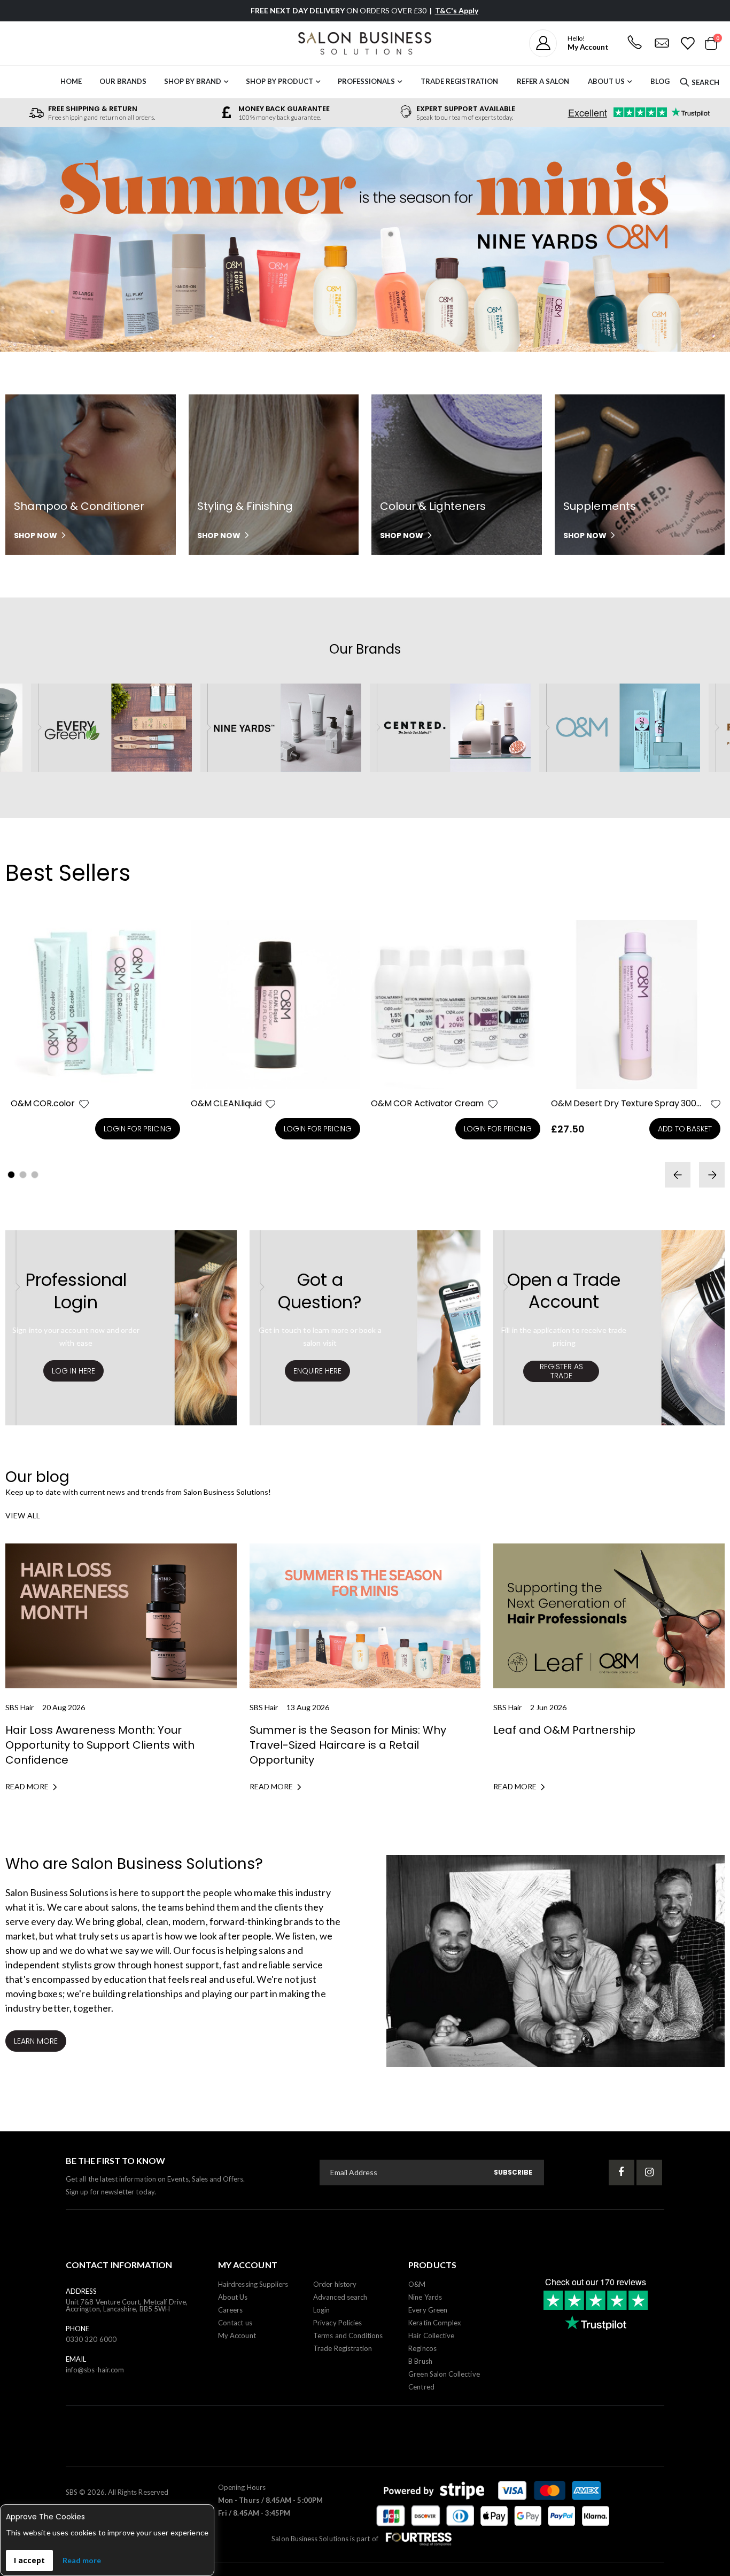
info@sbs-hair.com (95, 2370)
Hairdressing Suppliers (253, 2284)
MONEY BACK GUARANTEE (284, 109)
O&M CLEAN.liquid (226, 1104)
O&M (417, 2284)
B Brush (420, 2361)
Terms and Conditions (348, 2336)
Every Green (428, 2310)
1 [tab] (11, 1175)
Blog (660, 81)
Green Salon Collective (444, 2374)
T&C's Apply (457, 10)
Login (321, 2310)
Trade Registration (459, 81)
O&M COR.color (43, 1104)
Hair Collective (431, 2336)
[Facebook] (622, 2172)
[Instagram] (649, 2172)
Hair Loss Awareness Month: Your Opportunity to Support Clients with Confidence (100, 1745)
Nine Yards (425, 2297)
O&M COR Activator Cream (427, 1104)
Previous (24, 241)
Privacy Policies (337, 2323)
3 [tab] (35, 1175)
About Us (606, 81)
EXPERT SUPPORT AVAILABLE (466, 109)
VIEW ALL (23, 1515)
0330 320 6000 (91, 2339)
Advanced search (340, 2297)
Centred (421, 2387)
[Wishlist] (687, 43)
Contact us (235, 2323)
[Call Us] (634, 43)
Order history (335, 2284)
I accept (29, 2560)
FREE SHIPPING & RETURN (93, 109)
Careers (230, 2310)
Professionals (366, 81)
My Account (237, 2336)
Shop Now (36, 536)
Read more (82, 2560)
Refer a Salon (543, 81)
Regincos (422, 2348)
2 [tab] (23, 1175)
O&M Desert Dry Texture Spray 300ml (629, 1104)
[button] (84, 1104)
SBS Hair (20, 1707)
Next (706, 241)
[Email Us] (662, 43)
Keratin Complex (435, 2323)
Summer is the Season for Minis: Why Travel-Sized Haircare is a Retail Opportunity (348, 1745)
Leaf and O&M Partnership (564, 1730)
